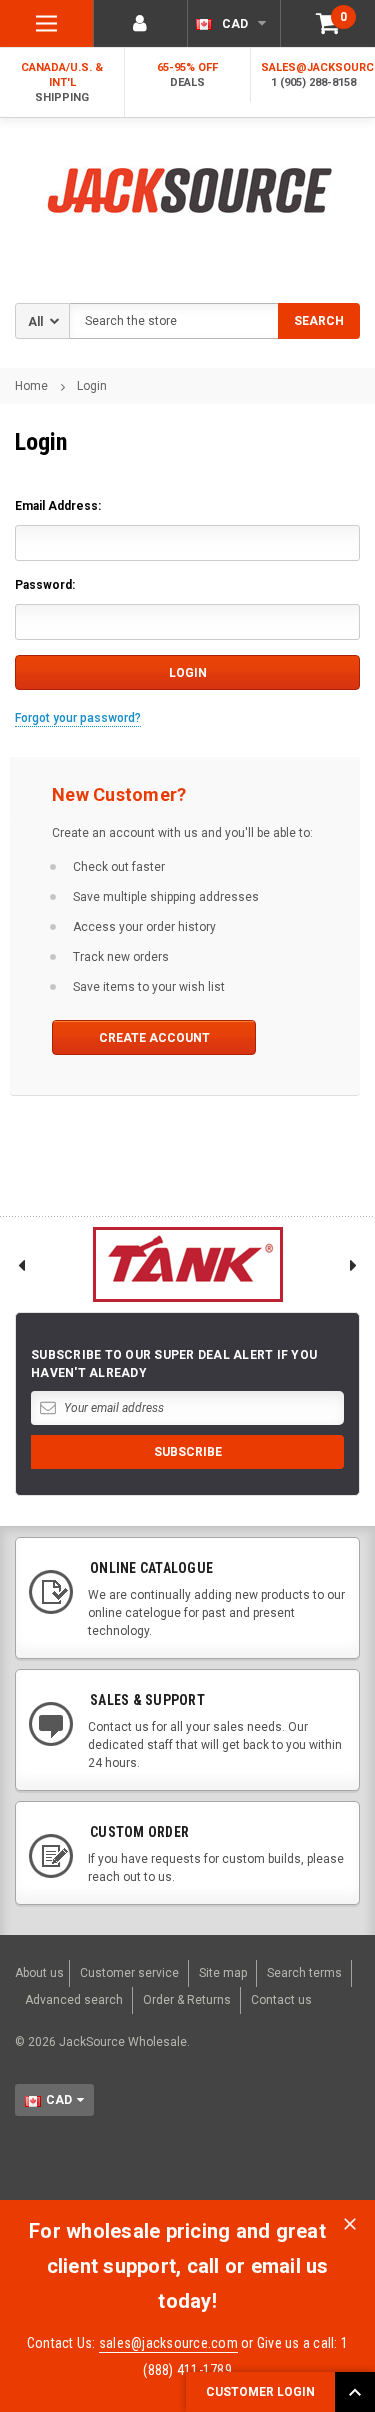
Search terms (304, 1973)
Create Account (154, 1038)
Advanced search (74, 2000)
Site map (223, 1973)
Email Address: (58, 506)
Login (92, 386)
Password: (45, 585)
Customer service (129, 1973)
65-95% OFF (187, 75)
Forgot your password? (78, 718)
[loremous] (187, 1264)
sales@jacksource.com (168, 2343)
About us (39, 1973)
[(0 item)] (328, 23)
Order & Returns (187, 2000)
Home (31, 386)
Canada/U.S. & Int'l (62, 82)
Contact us (281, 2000)
